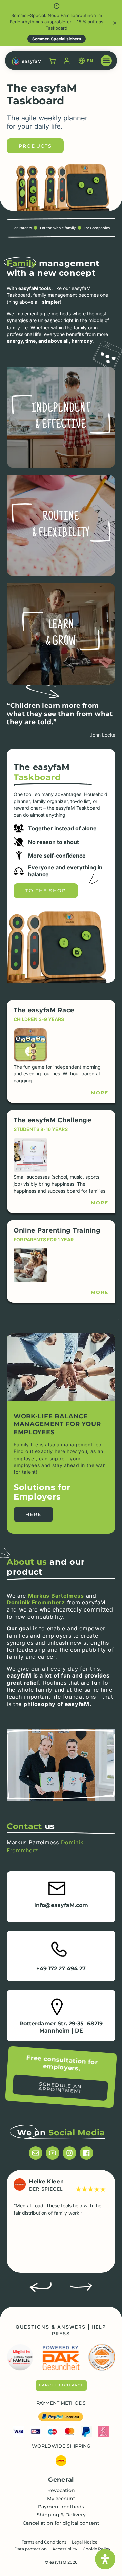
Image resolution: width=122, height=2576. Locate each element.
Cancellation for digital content (61, 2523)
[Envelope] (36, 2153)
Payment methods (61, 2507)
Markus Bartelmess (56, 1596)
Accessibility (65, 2549)
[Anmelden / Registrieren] (67, 61)
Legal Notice (85, 2542)
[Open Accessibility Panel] (105, 2559)
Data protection (30, 2549)
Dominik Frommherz (36, 1602)
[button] (106, 61)
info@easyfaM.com (61, 1905)
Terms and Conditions (44, 2542)
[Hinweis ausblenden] (115, 23)
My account (61, 2499)
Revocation (61, 2490)
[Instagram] (69, 2153)
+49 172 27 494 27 (61, 1968)
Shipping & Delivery (61, 2515)
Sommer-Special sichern (57, 39)
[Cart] (53, 61)
